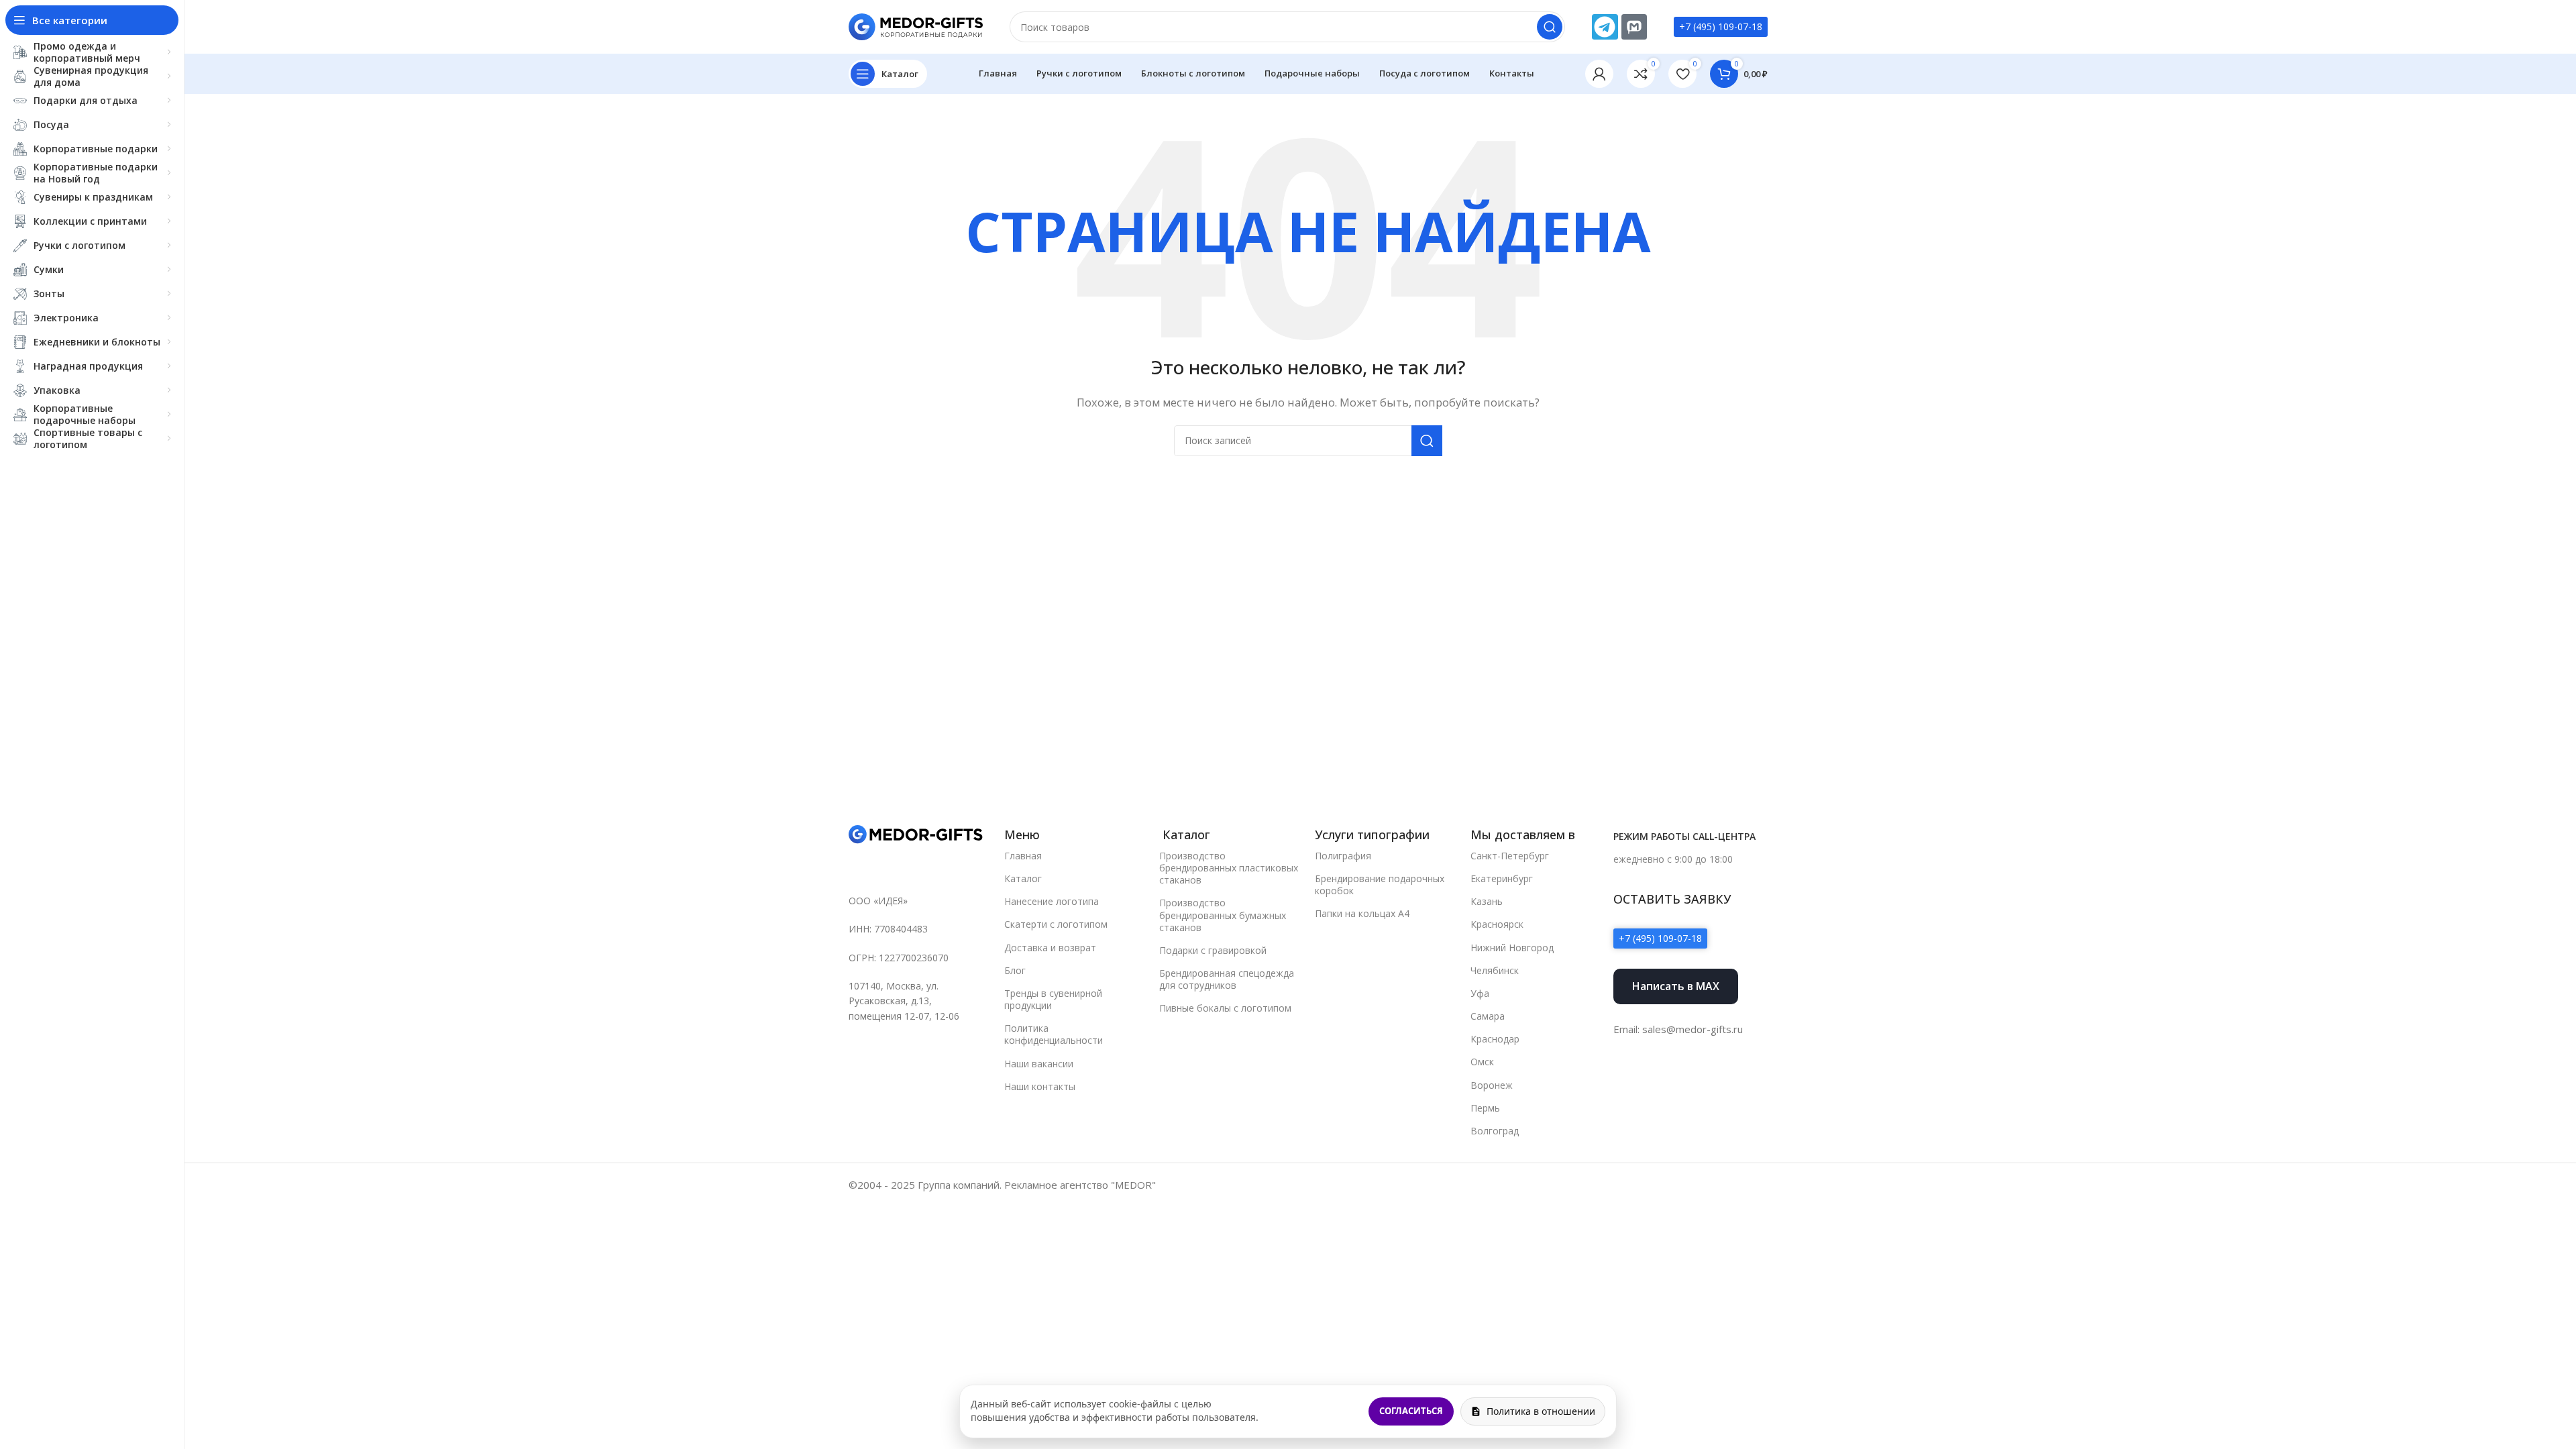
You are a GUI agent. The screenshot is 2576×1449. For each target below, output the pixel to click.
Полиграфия (1343, 856)
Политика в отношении (1541, 1411)
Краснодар (1495, 1039)
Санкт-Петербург (1510, 856)
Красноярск (1497, 924)
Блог (1015, 970)
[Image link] (916, 834)
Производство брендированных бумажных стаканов (1223, 915)
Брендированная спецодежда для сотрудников (1227, 979)
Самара (1488, 1016)
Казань (1487, 901)
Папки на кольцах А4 (1362, 913)
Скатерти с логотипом (1056, 924)
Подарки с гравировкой (1213, 950)
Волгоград (1495, 1131)
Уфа (1480, 993)
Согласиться (1411, 1411)
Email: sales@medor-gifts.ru (1678, 1029)
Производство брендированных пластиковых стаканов (1229, 868)
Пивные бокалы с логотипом (1225, 1008)
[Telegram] (1605, 27)
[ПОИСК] (1550, 27)
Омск (1482, 1062)
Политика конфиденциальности (1054, 1034)
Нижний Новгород (1512, 948)
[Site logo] (916, 25)
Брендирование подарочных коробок (1380, 884)
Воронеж (1492, 1085)
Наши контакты (1040, 1086)
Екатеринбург (1502, 878)
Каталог (1023, 878)
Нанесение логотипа (1052, 901)
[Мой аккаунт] (1599, 74)
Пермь (1485, 1108)
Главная (1023, 856)
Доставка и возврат (1050, 948)
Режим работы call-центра (1684, 836)
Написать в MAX (1676, 986)
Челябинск (1495, 970)
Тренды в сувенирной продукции (1053, 999)
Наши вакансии (1039, 1064)
